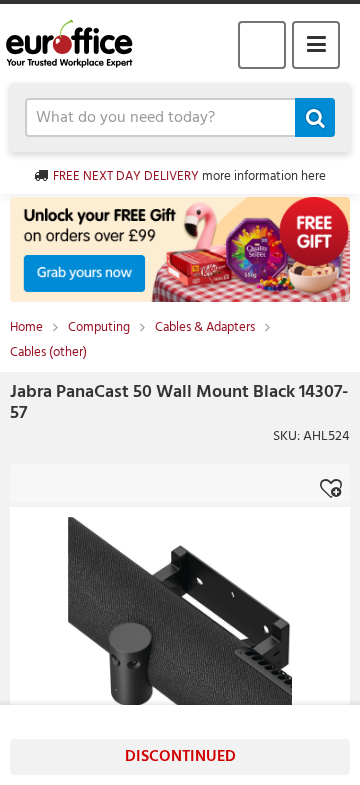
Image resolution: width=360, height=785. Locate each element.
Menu (316, 45)
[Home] (77, 44)
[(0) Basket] (262, 45)
